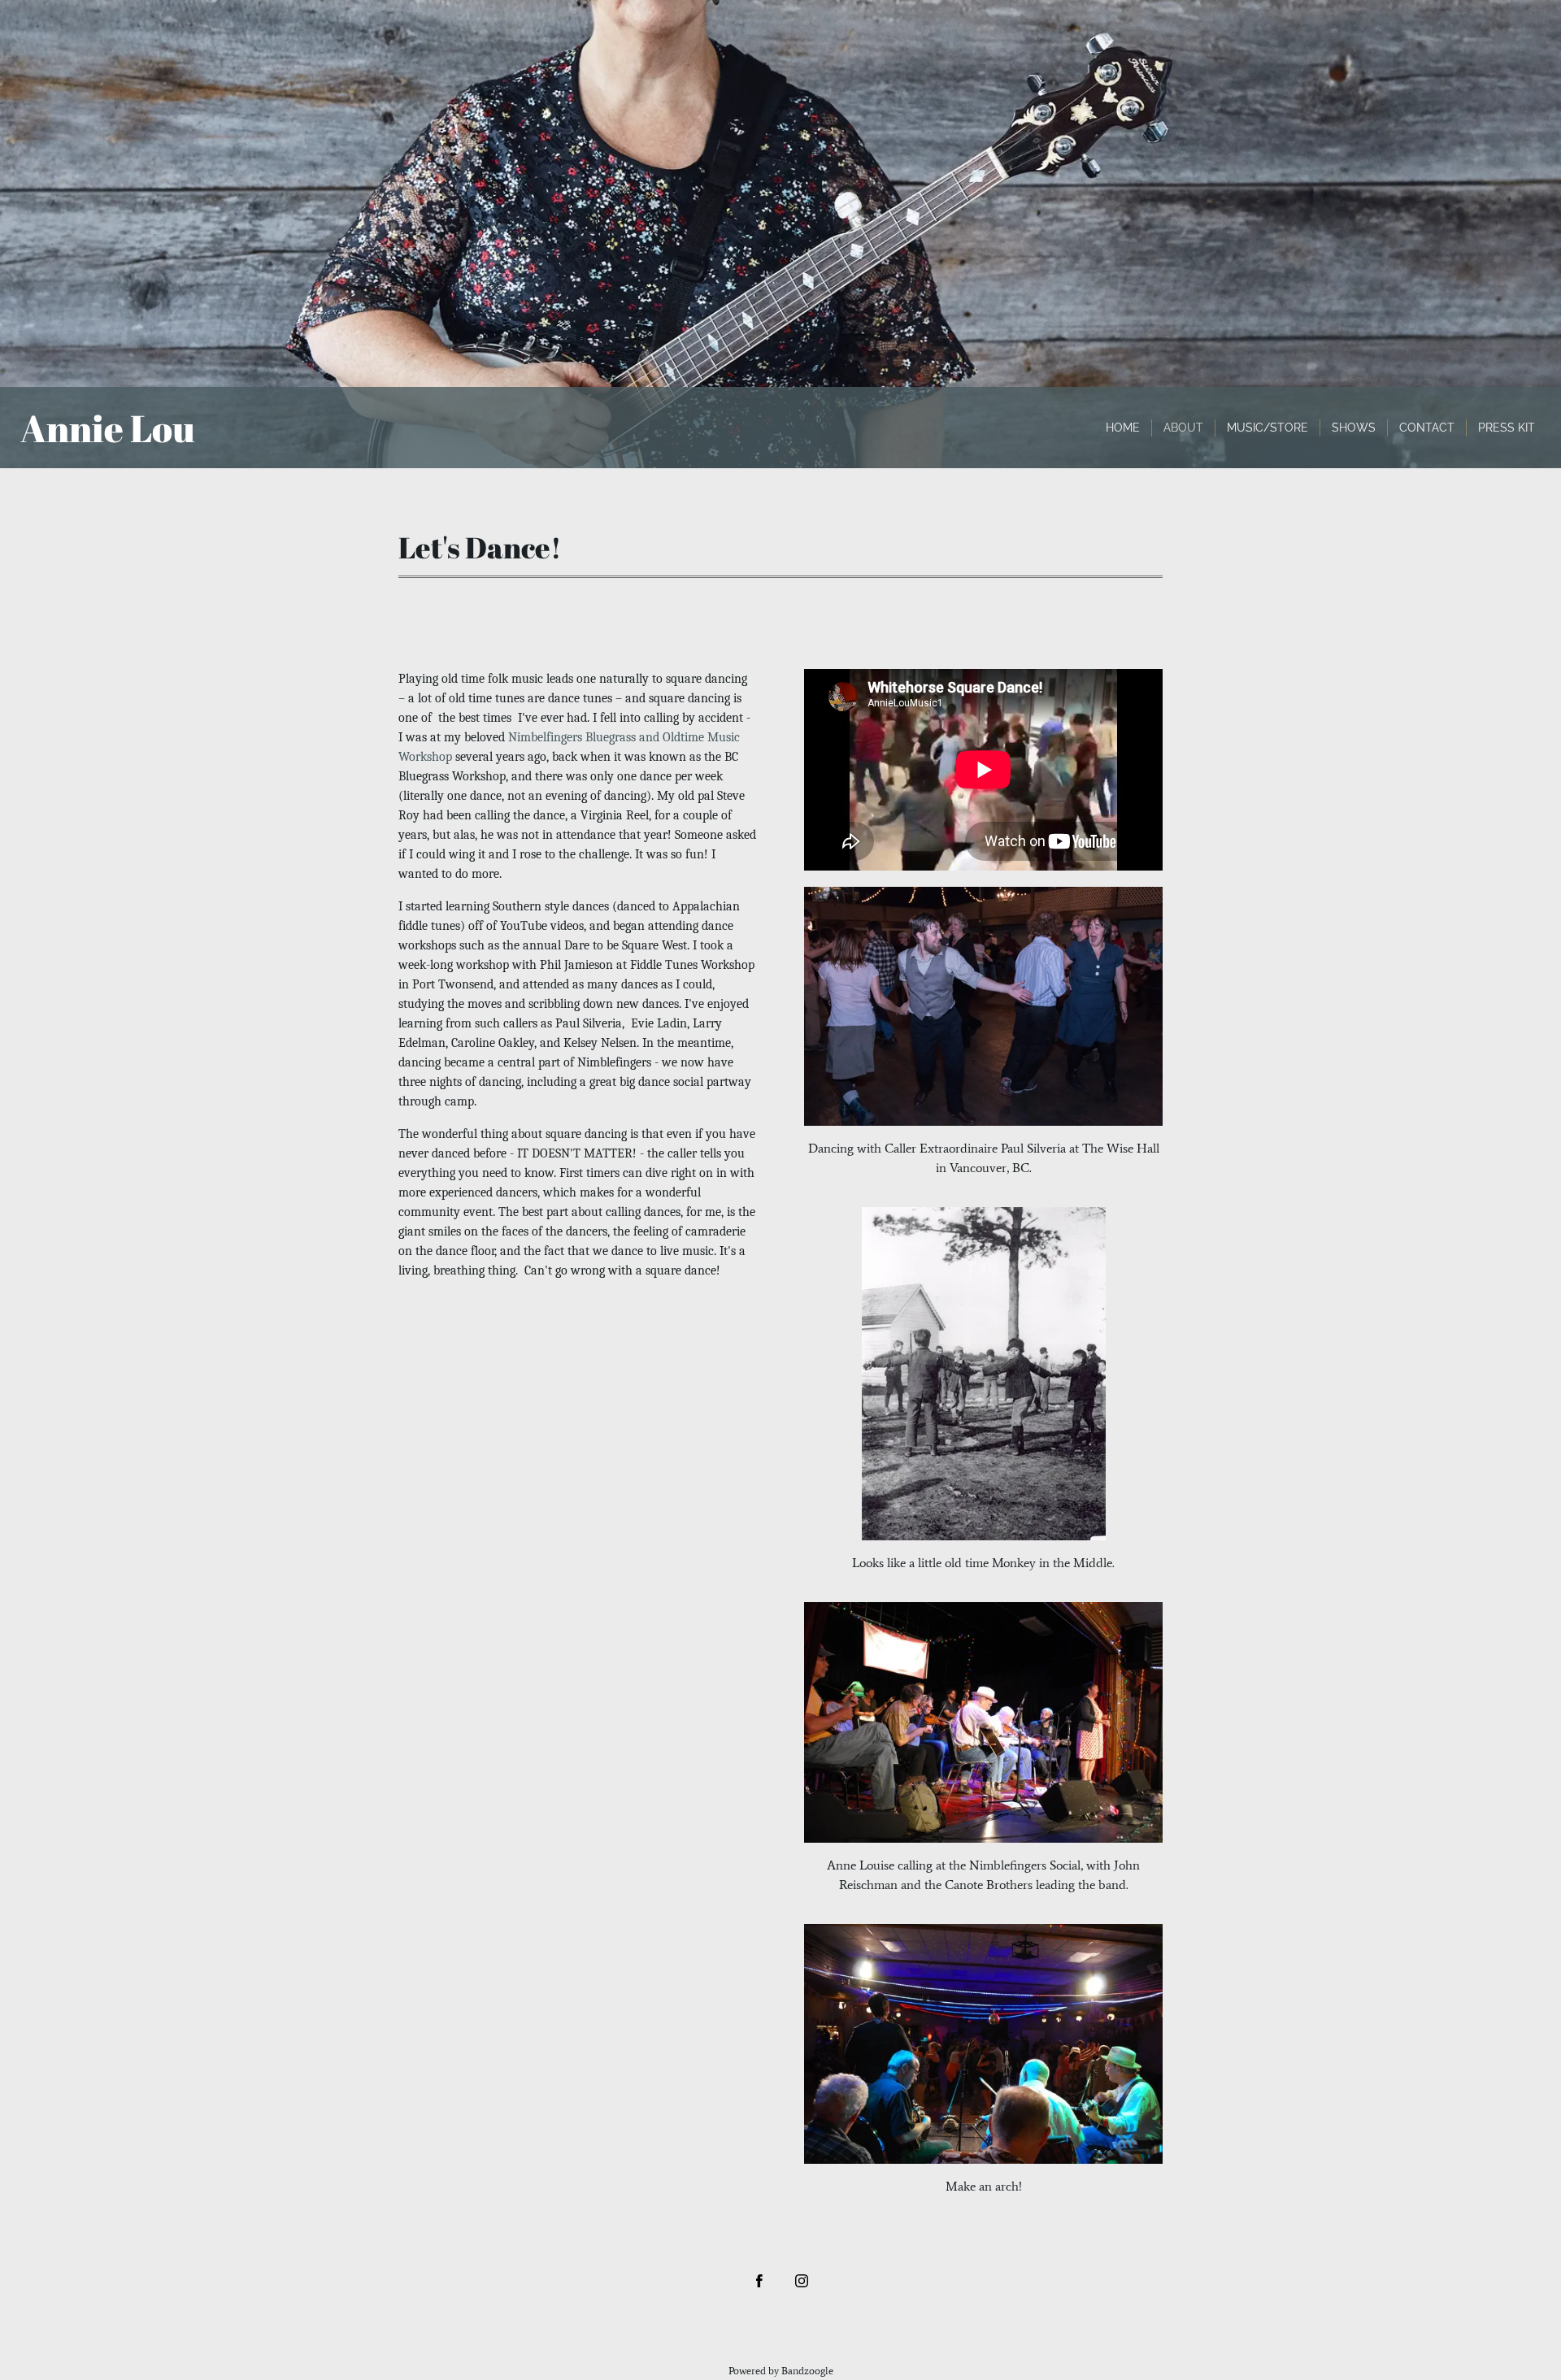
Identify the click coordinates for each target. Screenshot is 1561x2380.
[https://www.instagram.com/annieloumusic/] (802, 2281)
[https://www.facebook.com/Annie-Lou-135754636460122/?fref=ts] (759, 2281)
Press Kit (1507, 428)
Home (1123, 428)
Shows (1354, 428)
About (1183, 428)
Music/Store (1267, 428)
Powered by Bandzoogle (781, 2371)
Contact (1427, 428)
